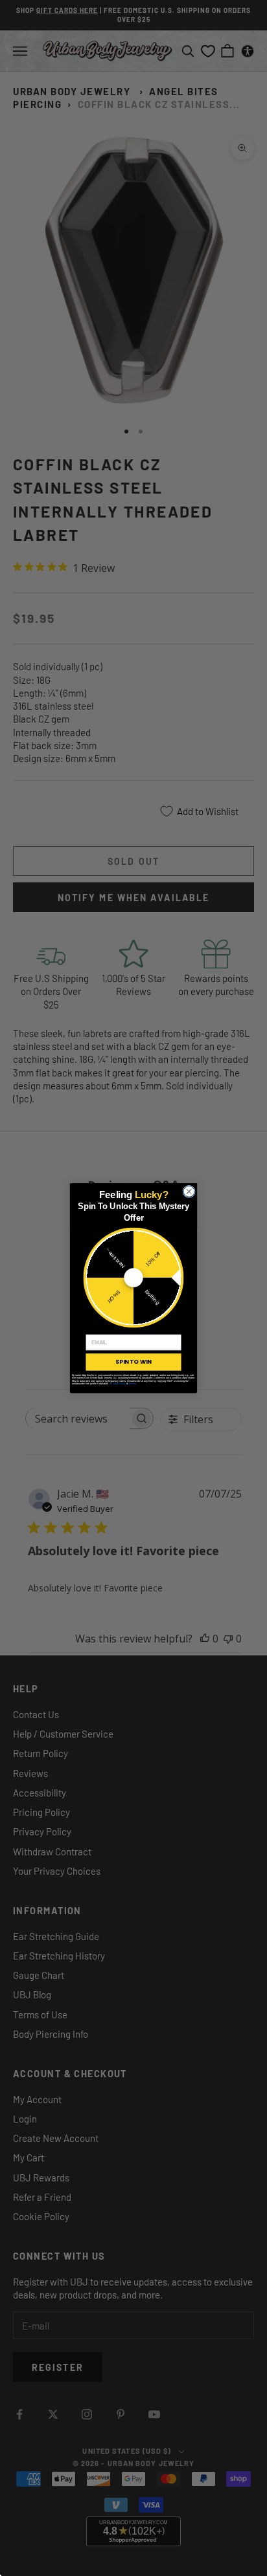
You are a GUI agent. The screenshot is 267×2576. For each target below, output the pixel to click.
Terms (132, 1383)
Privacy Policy (118, 1383)
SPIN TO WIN (133, 1362)
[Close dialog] (189, 1191)
